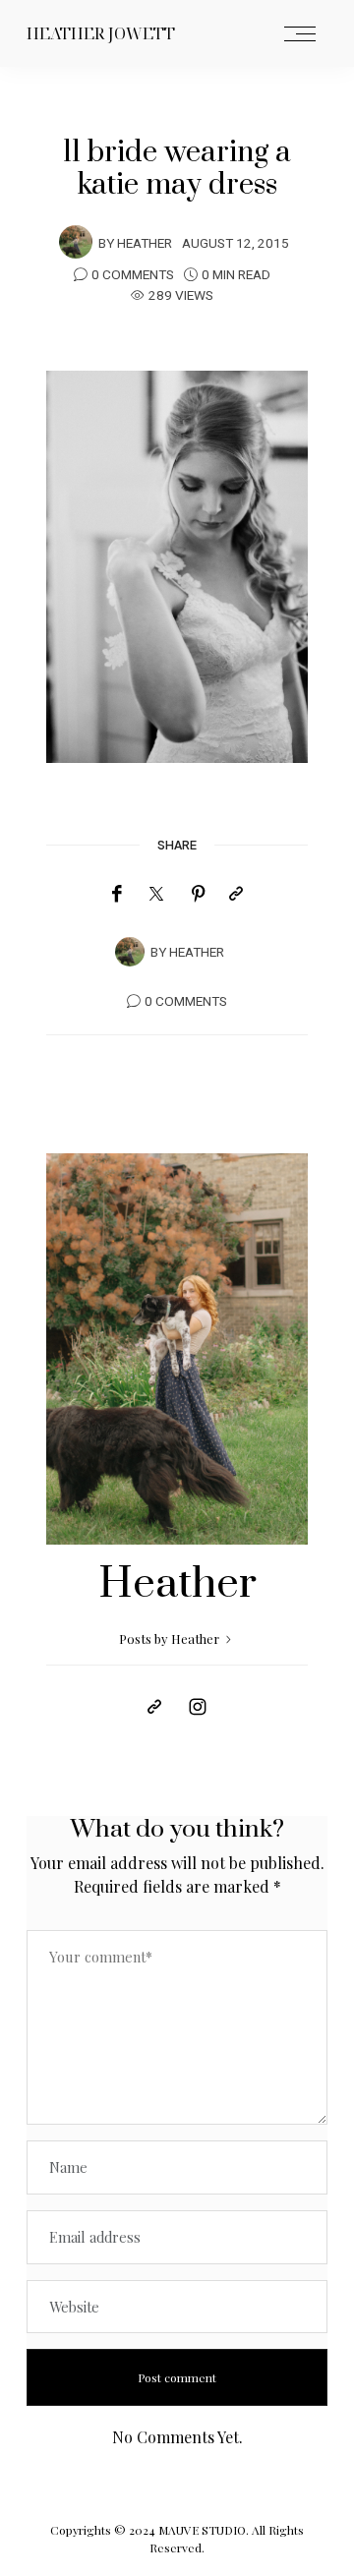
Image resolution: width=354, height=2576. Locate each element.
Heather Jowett (101, 33)
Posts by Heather (171, 1639)
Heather (145, 244)
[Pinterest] (199, 894)
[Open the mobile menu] (300, 35)
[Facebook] (117, 894)
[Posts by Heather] (76, 242)
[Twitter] (156, 895)
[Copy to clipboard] (236, 894)
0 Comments (133, 275)
